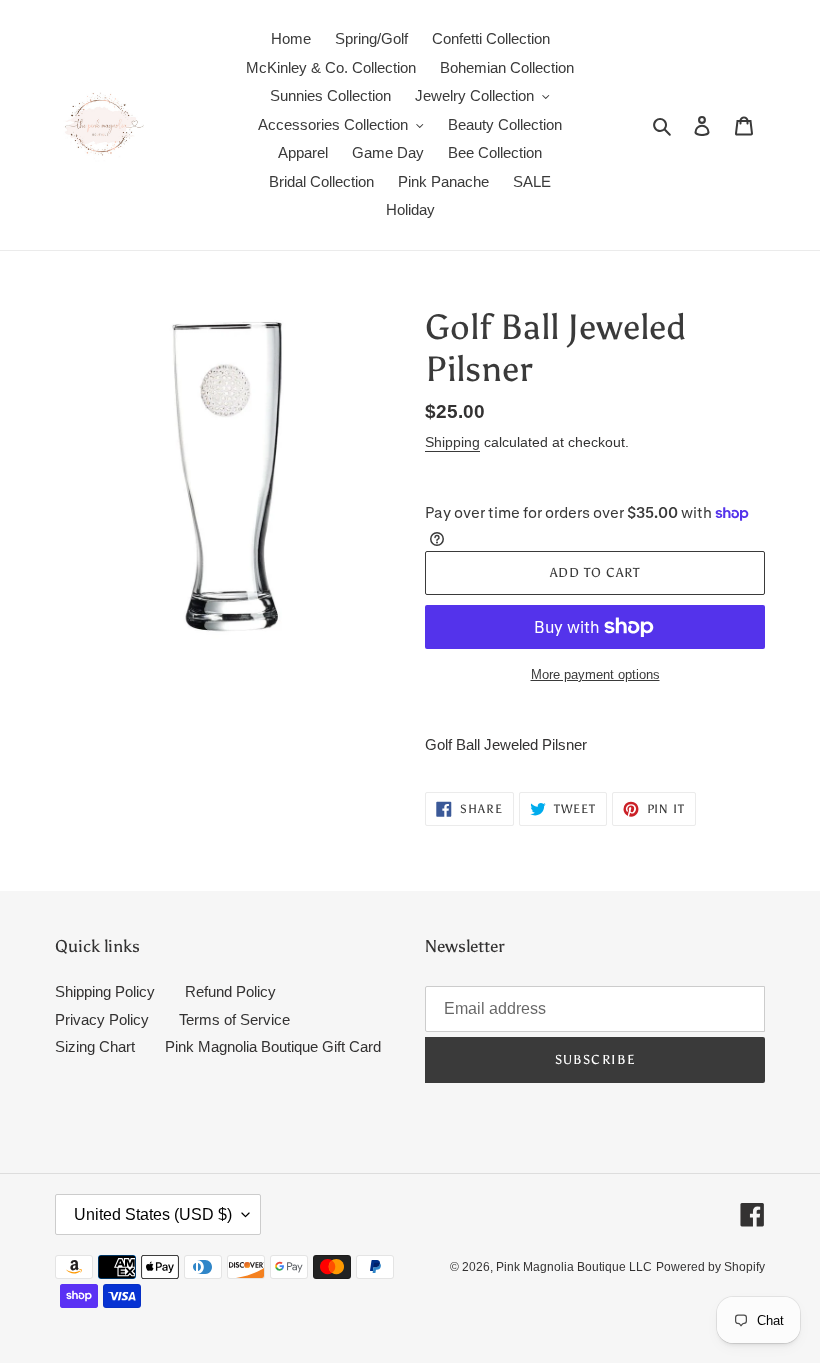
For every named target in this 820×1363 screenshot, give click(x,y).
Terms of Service (234, 1019)
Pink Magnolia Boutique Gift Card (273, 1046)
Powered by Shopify (710, 1267)
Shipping (452, 442)
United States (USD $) (153, 1214)
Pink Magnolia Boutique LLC (574, 1267)
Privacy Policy (102, 1019)
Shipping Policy (105, 991)
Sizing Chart (95, 1046)
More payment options (595, 674)
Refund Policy (230, 991)
